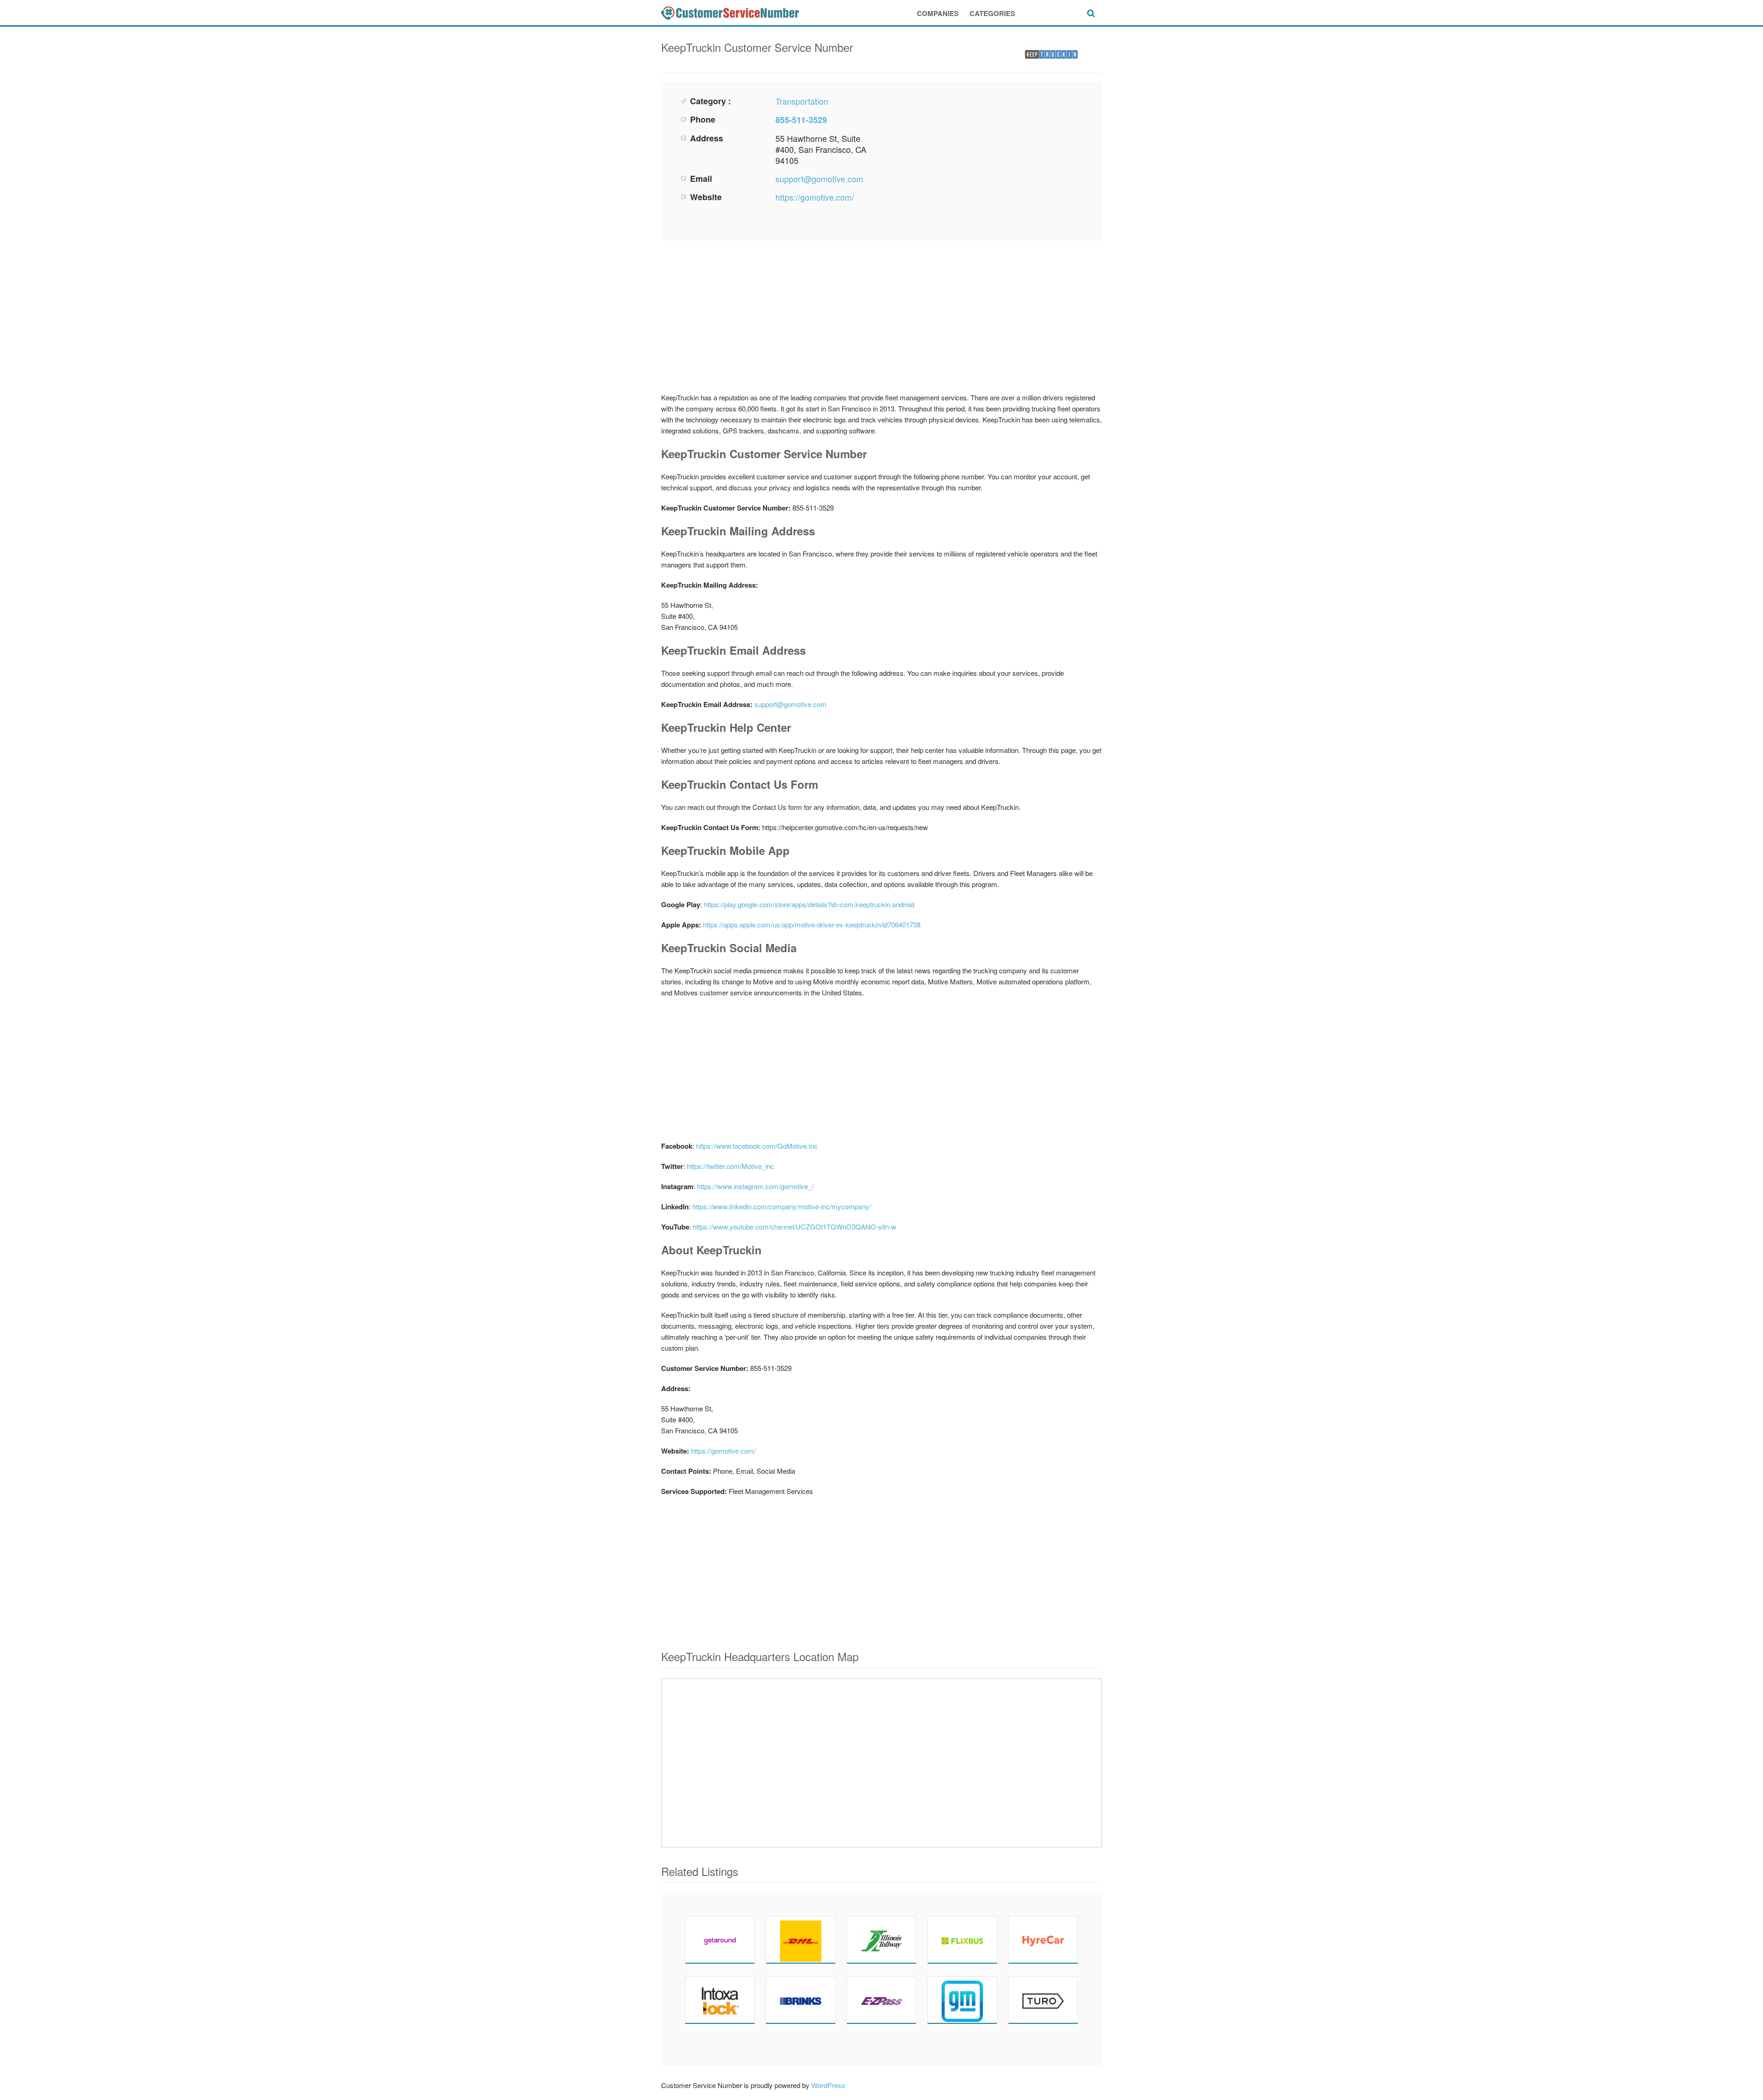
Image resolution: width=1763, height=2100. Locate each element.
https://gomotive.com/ (815, 197)
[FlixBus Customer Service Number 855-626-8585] (962, 1940)
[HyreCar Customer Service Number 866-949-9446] (1043, 1940)
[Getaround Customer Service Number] (720, 1940)
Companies (938, 13)
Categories (992, 13)
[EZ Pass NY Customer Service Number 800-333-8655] (881, 2000)
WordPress (828, 2085)
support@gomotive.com (819, 179)
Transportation (802, 101)
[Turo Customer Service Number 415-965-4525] (1043, 2000)
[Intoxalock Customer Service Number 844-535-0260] (720, 2000)
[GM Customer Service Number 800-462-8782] (962, 2000)
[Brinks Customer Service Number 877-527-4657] (801, 2000)
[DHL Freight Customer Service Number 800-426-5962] (801, 1940)
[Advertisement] (985, 160)
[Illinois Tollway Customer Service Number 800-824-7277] (881, 1940)
